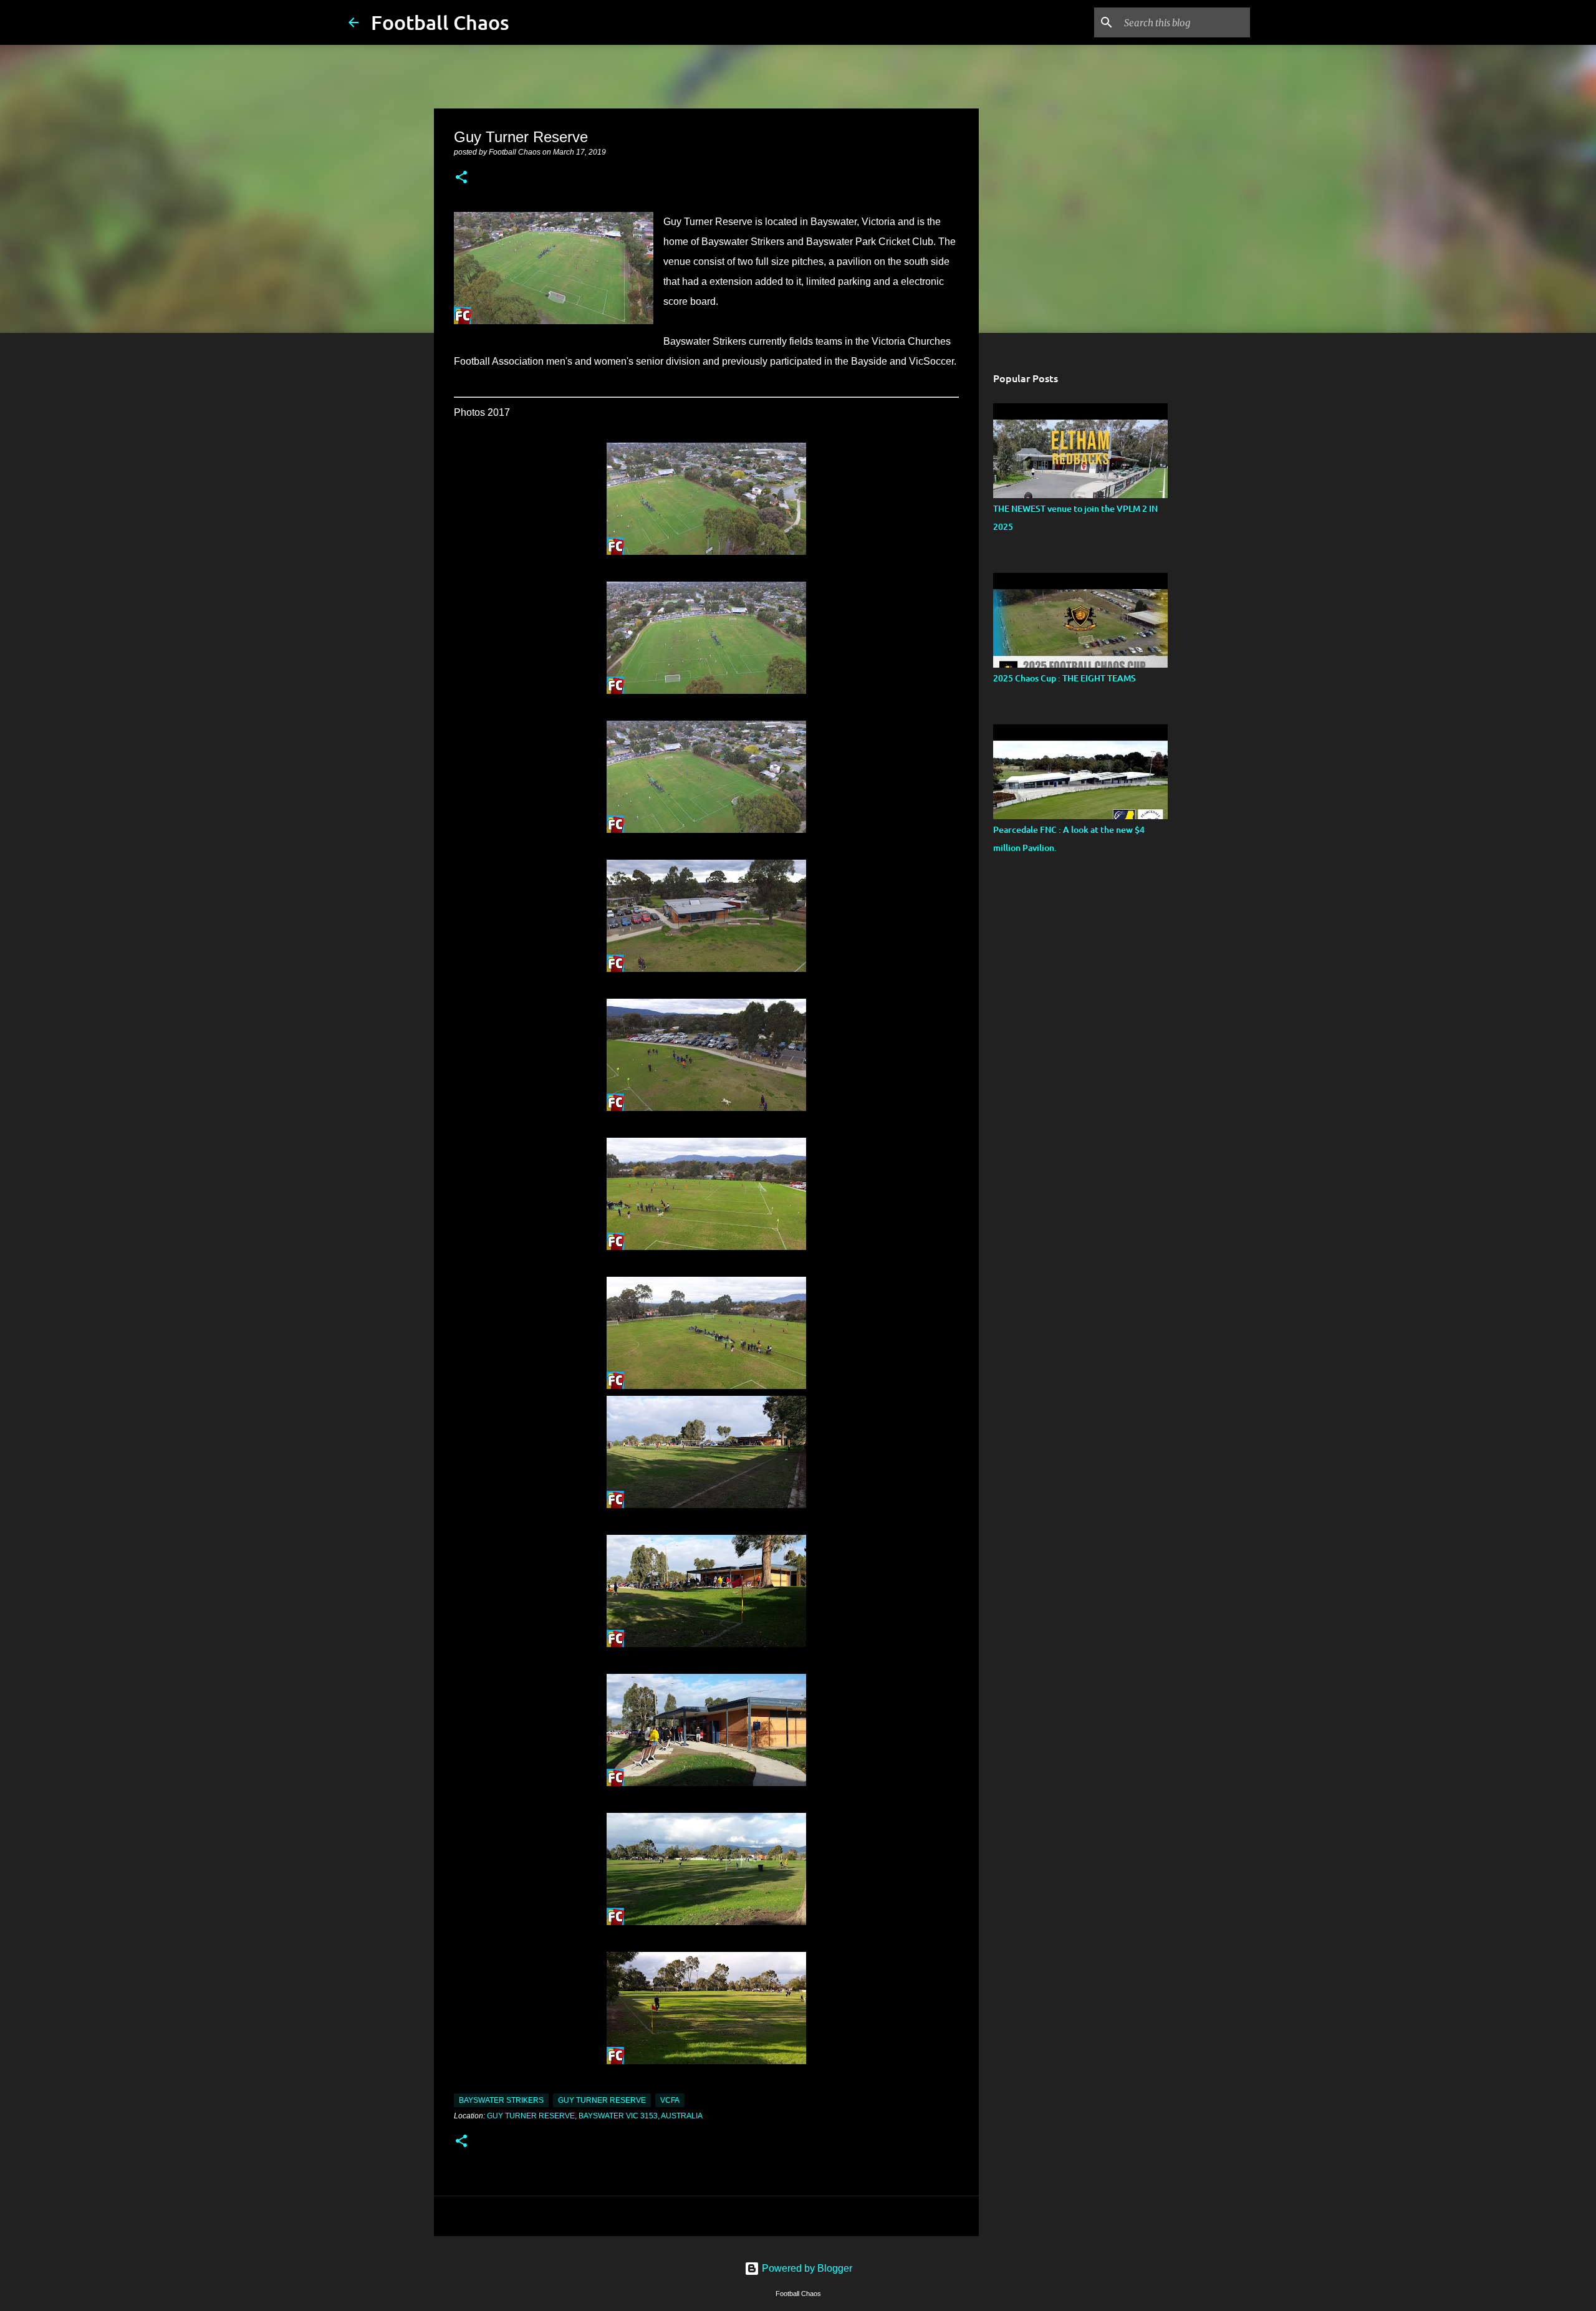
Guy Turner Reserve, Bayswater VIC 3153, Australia (595, 2116)
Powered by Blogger (806, 2268)
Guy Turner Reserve (602, 2100)
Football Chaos (440, 22)
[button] (461, 178)
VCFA (670, 2100)
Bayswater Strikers (501, 2100)
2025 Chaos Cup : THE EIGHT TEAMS (1065, 678)
